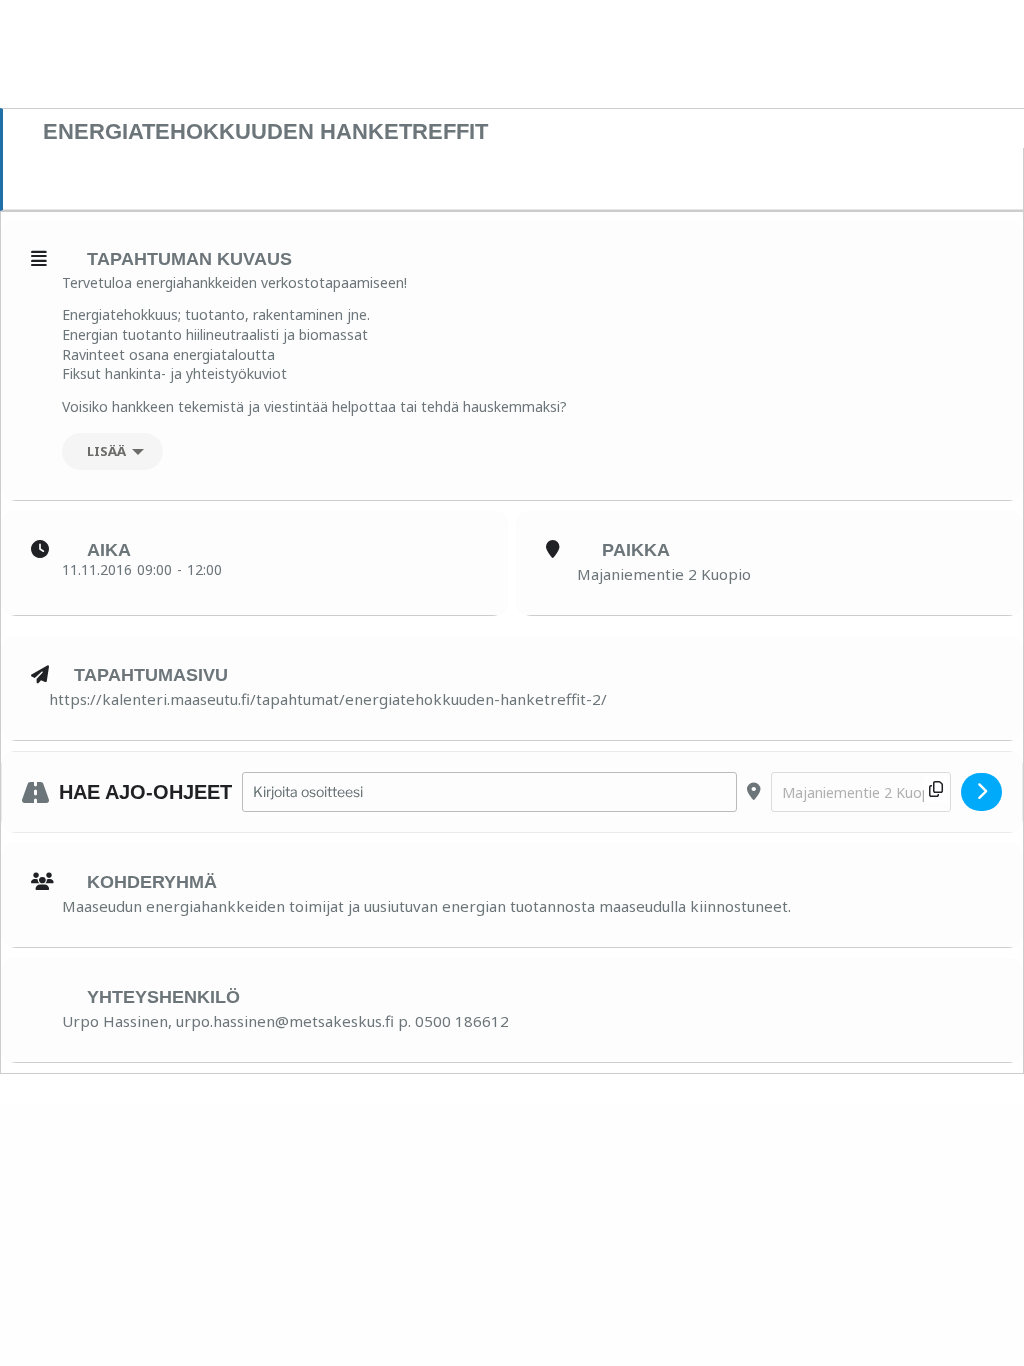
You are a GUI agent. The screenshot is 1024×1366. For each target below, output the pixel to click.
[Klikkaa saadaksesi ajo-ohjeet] (981, 792)
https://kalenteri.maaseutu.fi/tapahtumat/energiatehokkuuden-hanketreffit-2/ (328, 699)
